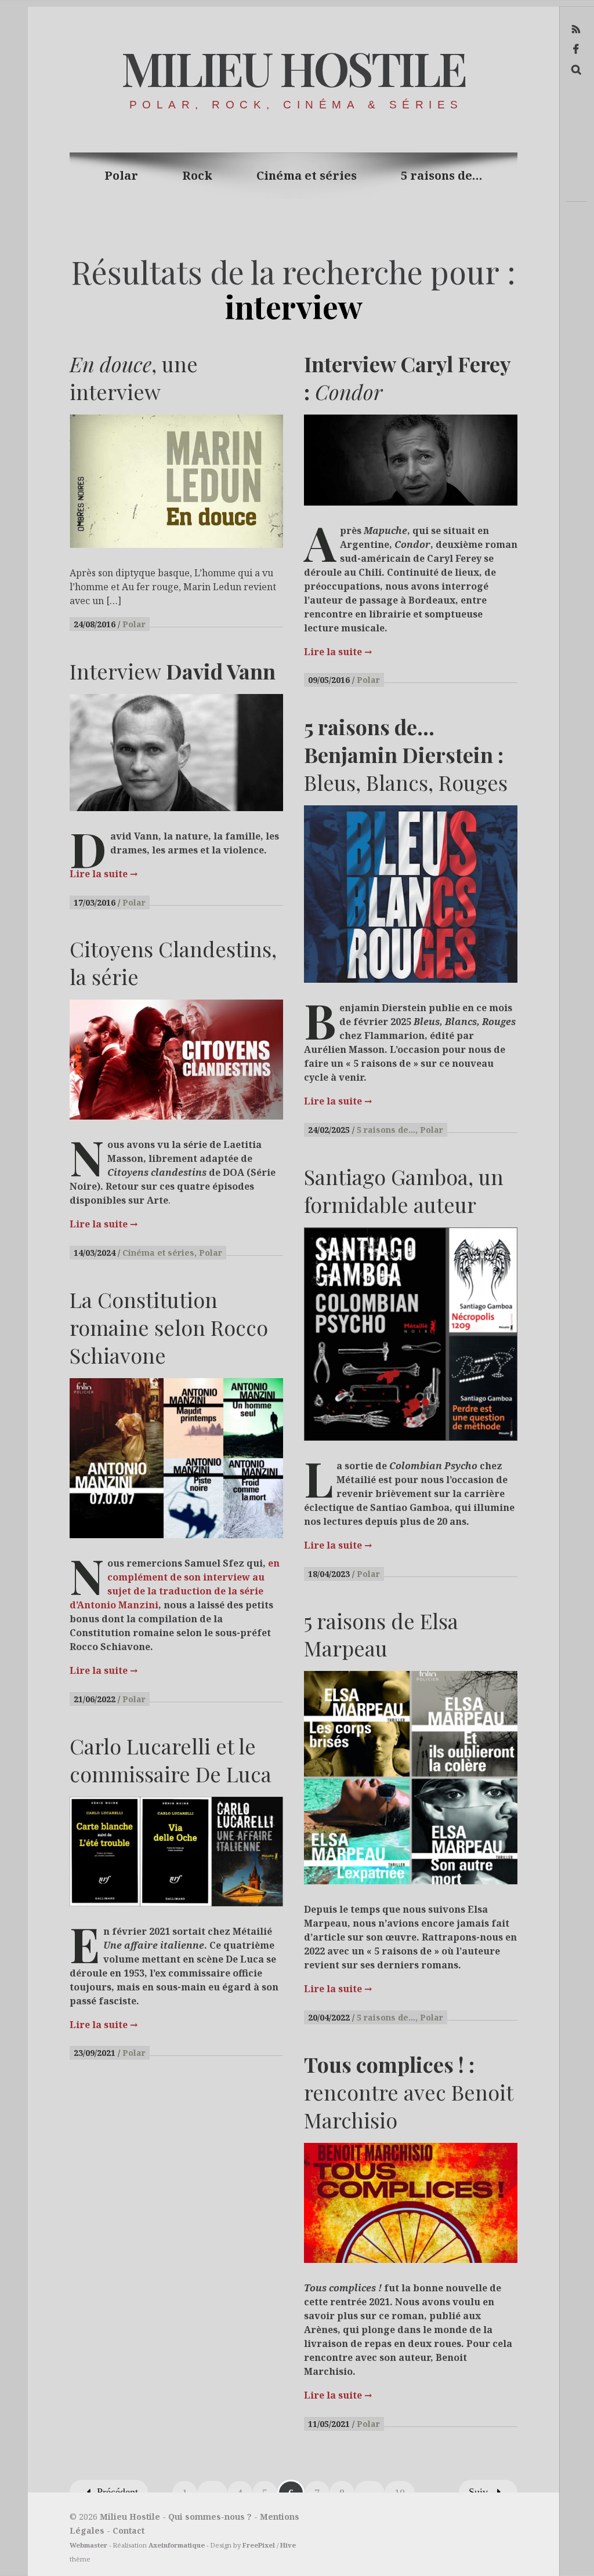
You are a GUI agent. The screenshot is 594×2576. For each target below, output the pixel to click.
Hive (288, 2545)
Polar (121, 175)
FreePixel (259, 2545)
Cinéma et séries (307, 175)
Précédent (117, 2492)
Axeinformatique (177, 2545)
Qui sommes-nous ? (210, 2517)
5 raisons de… (442, 175)
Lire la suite (338, 652)
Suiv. (479, 2492)
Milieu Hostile (293, 68)
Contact (128, 2530)
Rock (197, 175)
